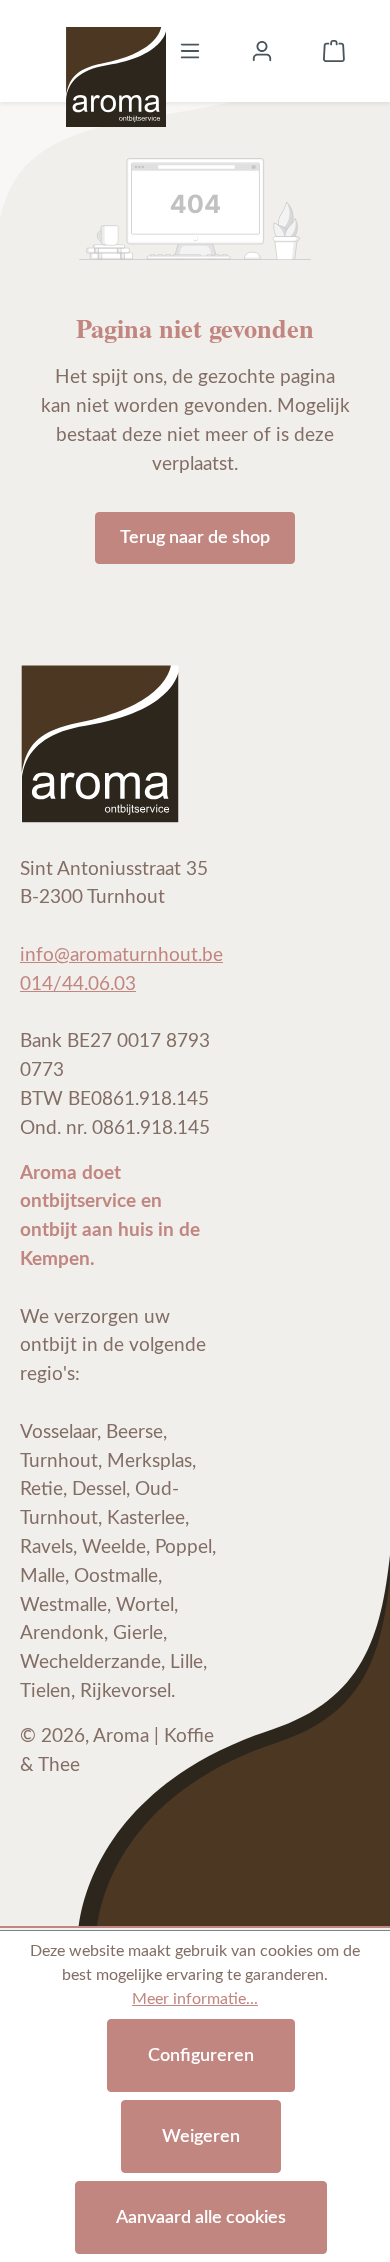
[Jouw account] (262, 51)
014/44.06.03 (78, 984)
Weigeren (201, 2136)
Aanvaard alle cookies (201, 2217)
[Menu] (190, 51)
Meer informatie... (195, 1999)
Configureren (201, 2055)
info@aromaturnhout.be (121, 955)
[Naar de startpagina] (116, 51)
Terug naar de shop (195, 537)
